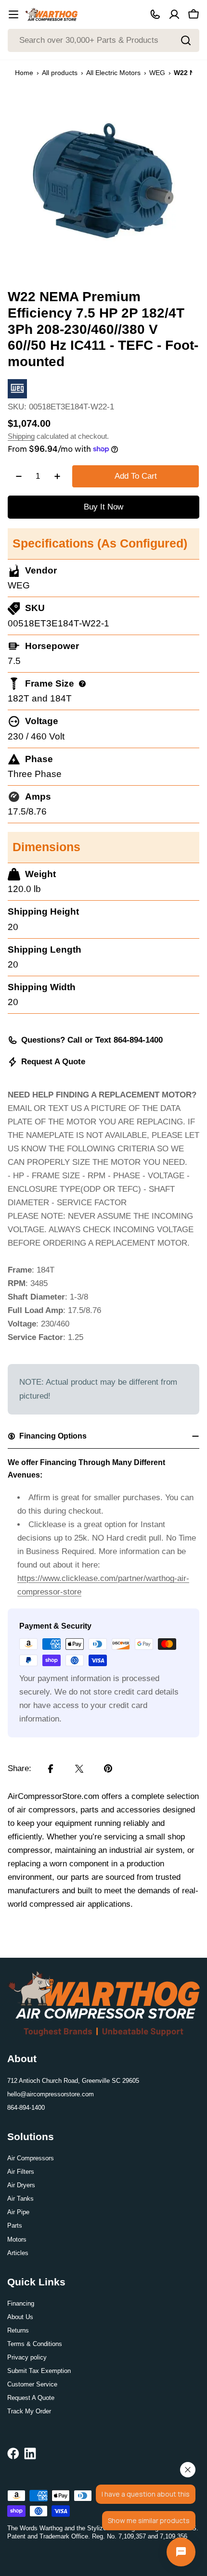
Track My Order (29, 2411)
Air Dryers (21, 2185)
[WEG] (17, 386)
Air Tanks (20, 2199)
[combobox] (103, 40)
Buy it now (103, 507)
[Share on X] (79, 1769)
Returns (18, 2330)
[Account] (174, 14)
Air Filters (21, 2172)
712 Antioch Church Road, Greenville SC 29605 (73, 2081)
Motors (17, 2239)
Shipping (21, 436)
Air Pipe (18, 2212)
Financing (21, 2303)
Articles (18, 2253)
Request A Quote (53, 1062)
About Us (20, 2317)
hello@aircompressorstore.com (51, 2094)
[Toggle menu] (13, 14)
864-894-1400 (26, 2108)
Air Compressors (31, 2158)
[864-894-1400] (155, 14)
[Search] (186, 40)
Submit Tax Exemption (39, 2371)
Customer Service (32, 2384)
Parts (15, 2225)
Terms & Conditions (35, 2344)
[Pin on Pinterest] (108, 1769)
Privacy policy (27, 2357)
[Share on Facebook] (51, 1769)
